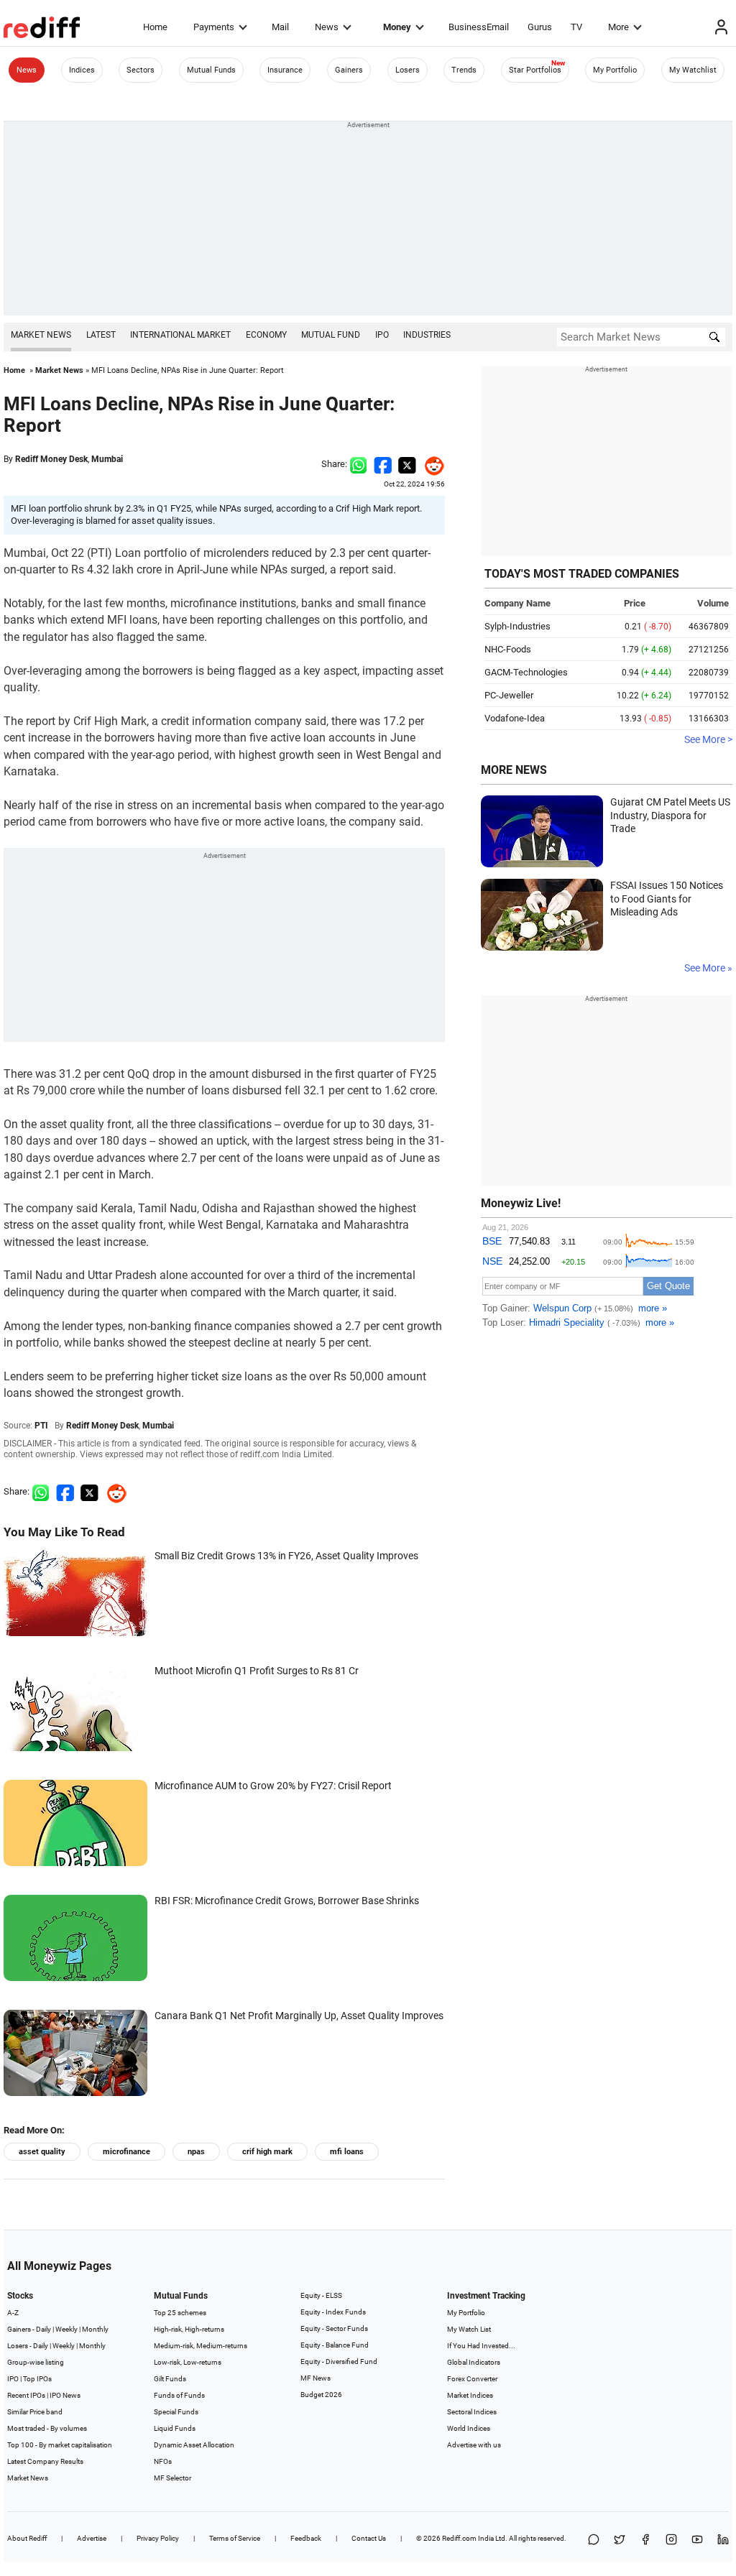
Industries (427, 335)
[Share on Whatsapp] (358, 464)
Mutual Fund (331, 335)
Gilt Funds (170, 2379)
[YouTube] (697, 2540)
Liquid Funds (175, 2428)
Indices (82, 70)
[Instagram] (671, 2540)
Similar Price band (35, 2412)
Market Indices (470, 2395)
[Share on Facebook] (383, 464)
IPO (382, 335)
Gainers (349, 70)
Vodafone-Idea (515, 718)
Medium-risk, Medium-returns (201, 2346)
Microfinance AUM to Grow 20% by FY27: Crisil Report (273, 1786)
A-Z (13, 2313)
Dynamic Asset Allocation (194, 2445)
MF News (316, 2378)
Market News (41, 335)
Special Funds (176, 2412)
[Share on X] (620, 2540)
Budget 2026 (321, 2395)
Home (155, 27)
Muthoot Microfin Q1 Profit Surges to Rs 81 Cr (257, 1671)
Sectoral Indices (472, 2412)
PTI (41, 1426)
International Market (180, 335)
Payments (214, 27)
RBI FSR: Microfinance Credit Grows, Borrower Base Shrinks (287, 1901)
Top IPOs (37, 2379)
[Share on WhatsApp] (594, 2540)
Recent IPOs (26, 2395)
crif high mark (267, 2152)
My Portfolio (615, 70)
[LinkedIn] (723, 2540)
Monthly (95, 2329)
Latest (101, 335)
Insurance (285, 70)
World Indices (469, 2428)
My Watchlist (693, 70)
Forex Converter (472, 2379)
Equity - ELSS (321, 2295)
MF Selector (172, 2478)
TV (576, 27)
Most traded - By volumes (47, 2428)
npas (196, 2152)
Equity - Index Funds (333, 2312)
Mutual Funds (211, 70)
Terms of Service (235, 2538)
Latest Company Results (45, 2461)
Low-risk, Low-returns (188, 2362)
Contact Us (369, 2538)
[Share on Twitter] (407, 464)
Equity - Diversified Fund (339, 2362)
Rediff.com (459, 2538)
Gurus (540, 27)
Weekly (66, 2329)
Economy (266, 335)
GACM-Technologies (526, 672)
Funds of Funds (179, 2395)
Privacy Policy (158, 2538)
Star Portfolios (535, 70)
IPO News (65, 2395)
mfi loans (347, 2152)
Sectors (141, 70)
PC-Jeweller (509, 695)
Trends (464, 70)
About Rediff (27, 2538)
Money (397, 27)
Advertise (92, 2538)
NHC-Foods (508, 649)
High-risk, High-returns (189, 2329)
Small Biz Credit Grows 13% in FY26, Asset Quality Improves (286, 1556)
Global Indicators (474, 2362)
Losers (408, 70)
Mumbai (107, 459)
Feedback (306, 2538)
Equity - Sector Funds (334, 2328)
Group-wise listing (36, 2362)
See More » (708, 968)
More (618, 27)
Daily (43, 2329)
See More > (708, 739)
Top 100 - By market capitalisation (60, 2445)
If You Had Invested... (481, 2346)
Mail (280, 27)
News (327, 27)
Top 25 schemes (180, 2313)
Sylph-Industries (517, 626)
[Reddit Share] (431, 464)
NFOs (163, 2461)
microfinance (126, 2152)
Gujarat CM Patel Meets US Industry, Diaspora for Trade (670, 815)
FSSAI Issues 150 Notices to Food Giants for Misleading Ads (667, 899)
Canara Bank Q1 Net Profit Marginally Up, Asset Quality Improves (299, 2016)
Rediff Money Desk (51, 459)
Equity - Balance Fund (335, 2345)
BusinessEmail (479, 27)
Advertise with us (474, 2445)
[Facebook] (645, 2540)
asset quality (42, 2152)
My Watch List (469, 2329)
